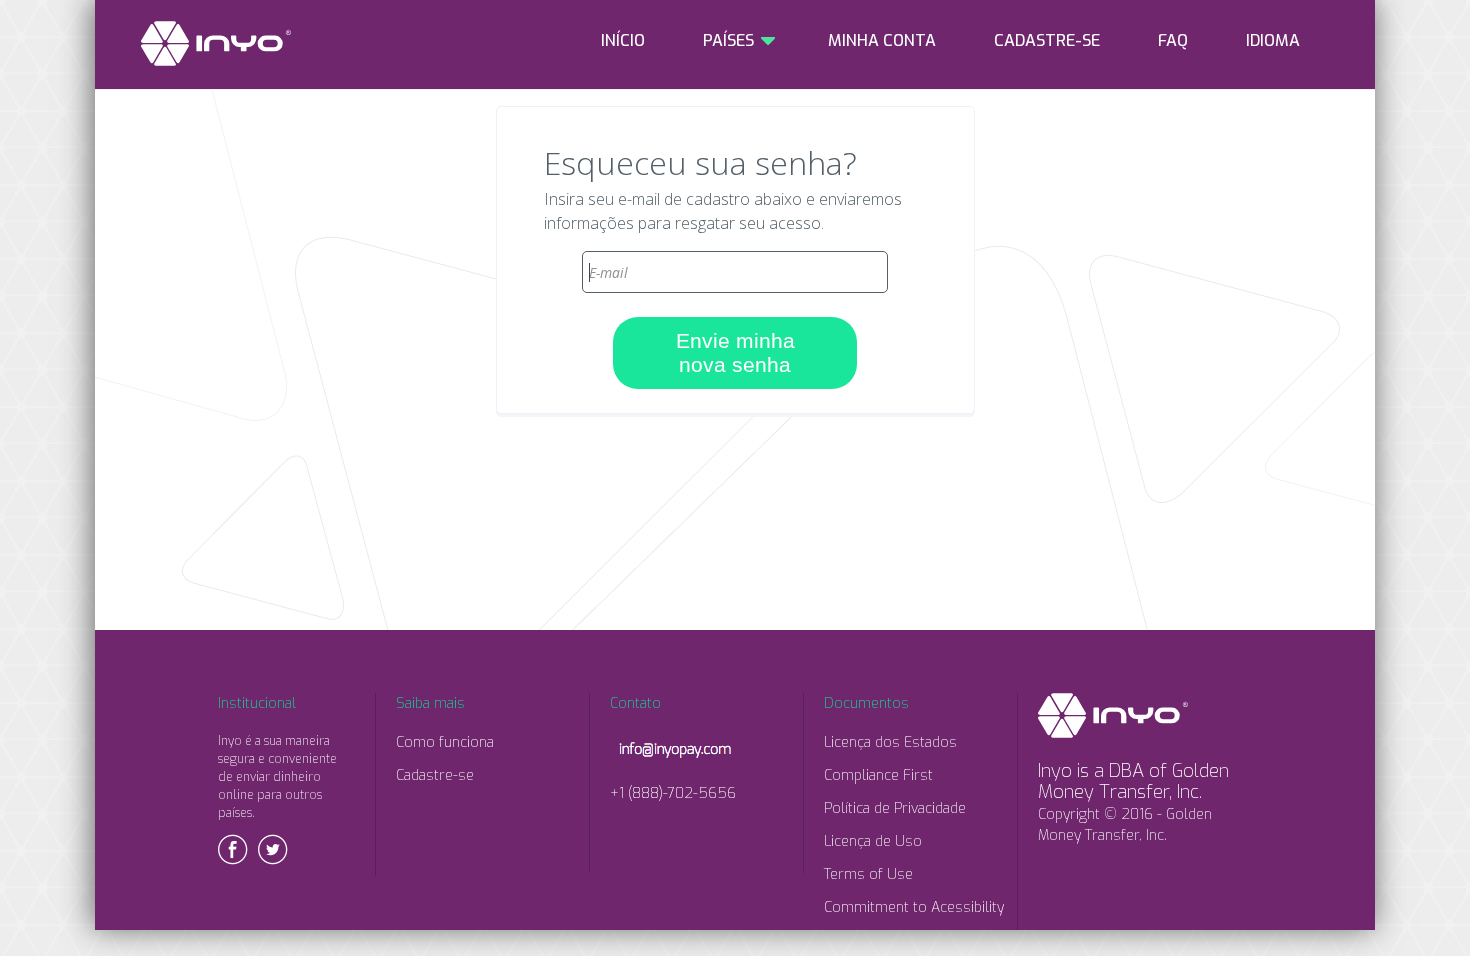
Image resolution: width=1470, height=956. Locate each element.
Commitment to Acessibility (914, 907)
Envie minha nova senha (735, 352)
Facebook (233, 849)
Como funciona (445, 742)
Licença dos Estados (890, 742)
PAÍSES (728, 40)
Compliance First (878, 775)
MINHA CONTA (882, 40)
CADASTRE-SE (1047, 40)
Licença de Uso (873, 841)
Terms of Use (868, 874)
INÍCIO (623, 40)
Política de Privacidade (895, 808)
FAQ (1173, 40)
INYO (216, 43)
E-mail (734, 243)
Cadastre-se (435, 775)
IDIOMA (1273, 40)
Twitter (273, 849)
